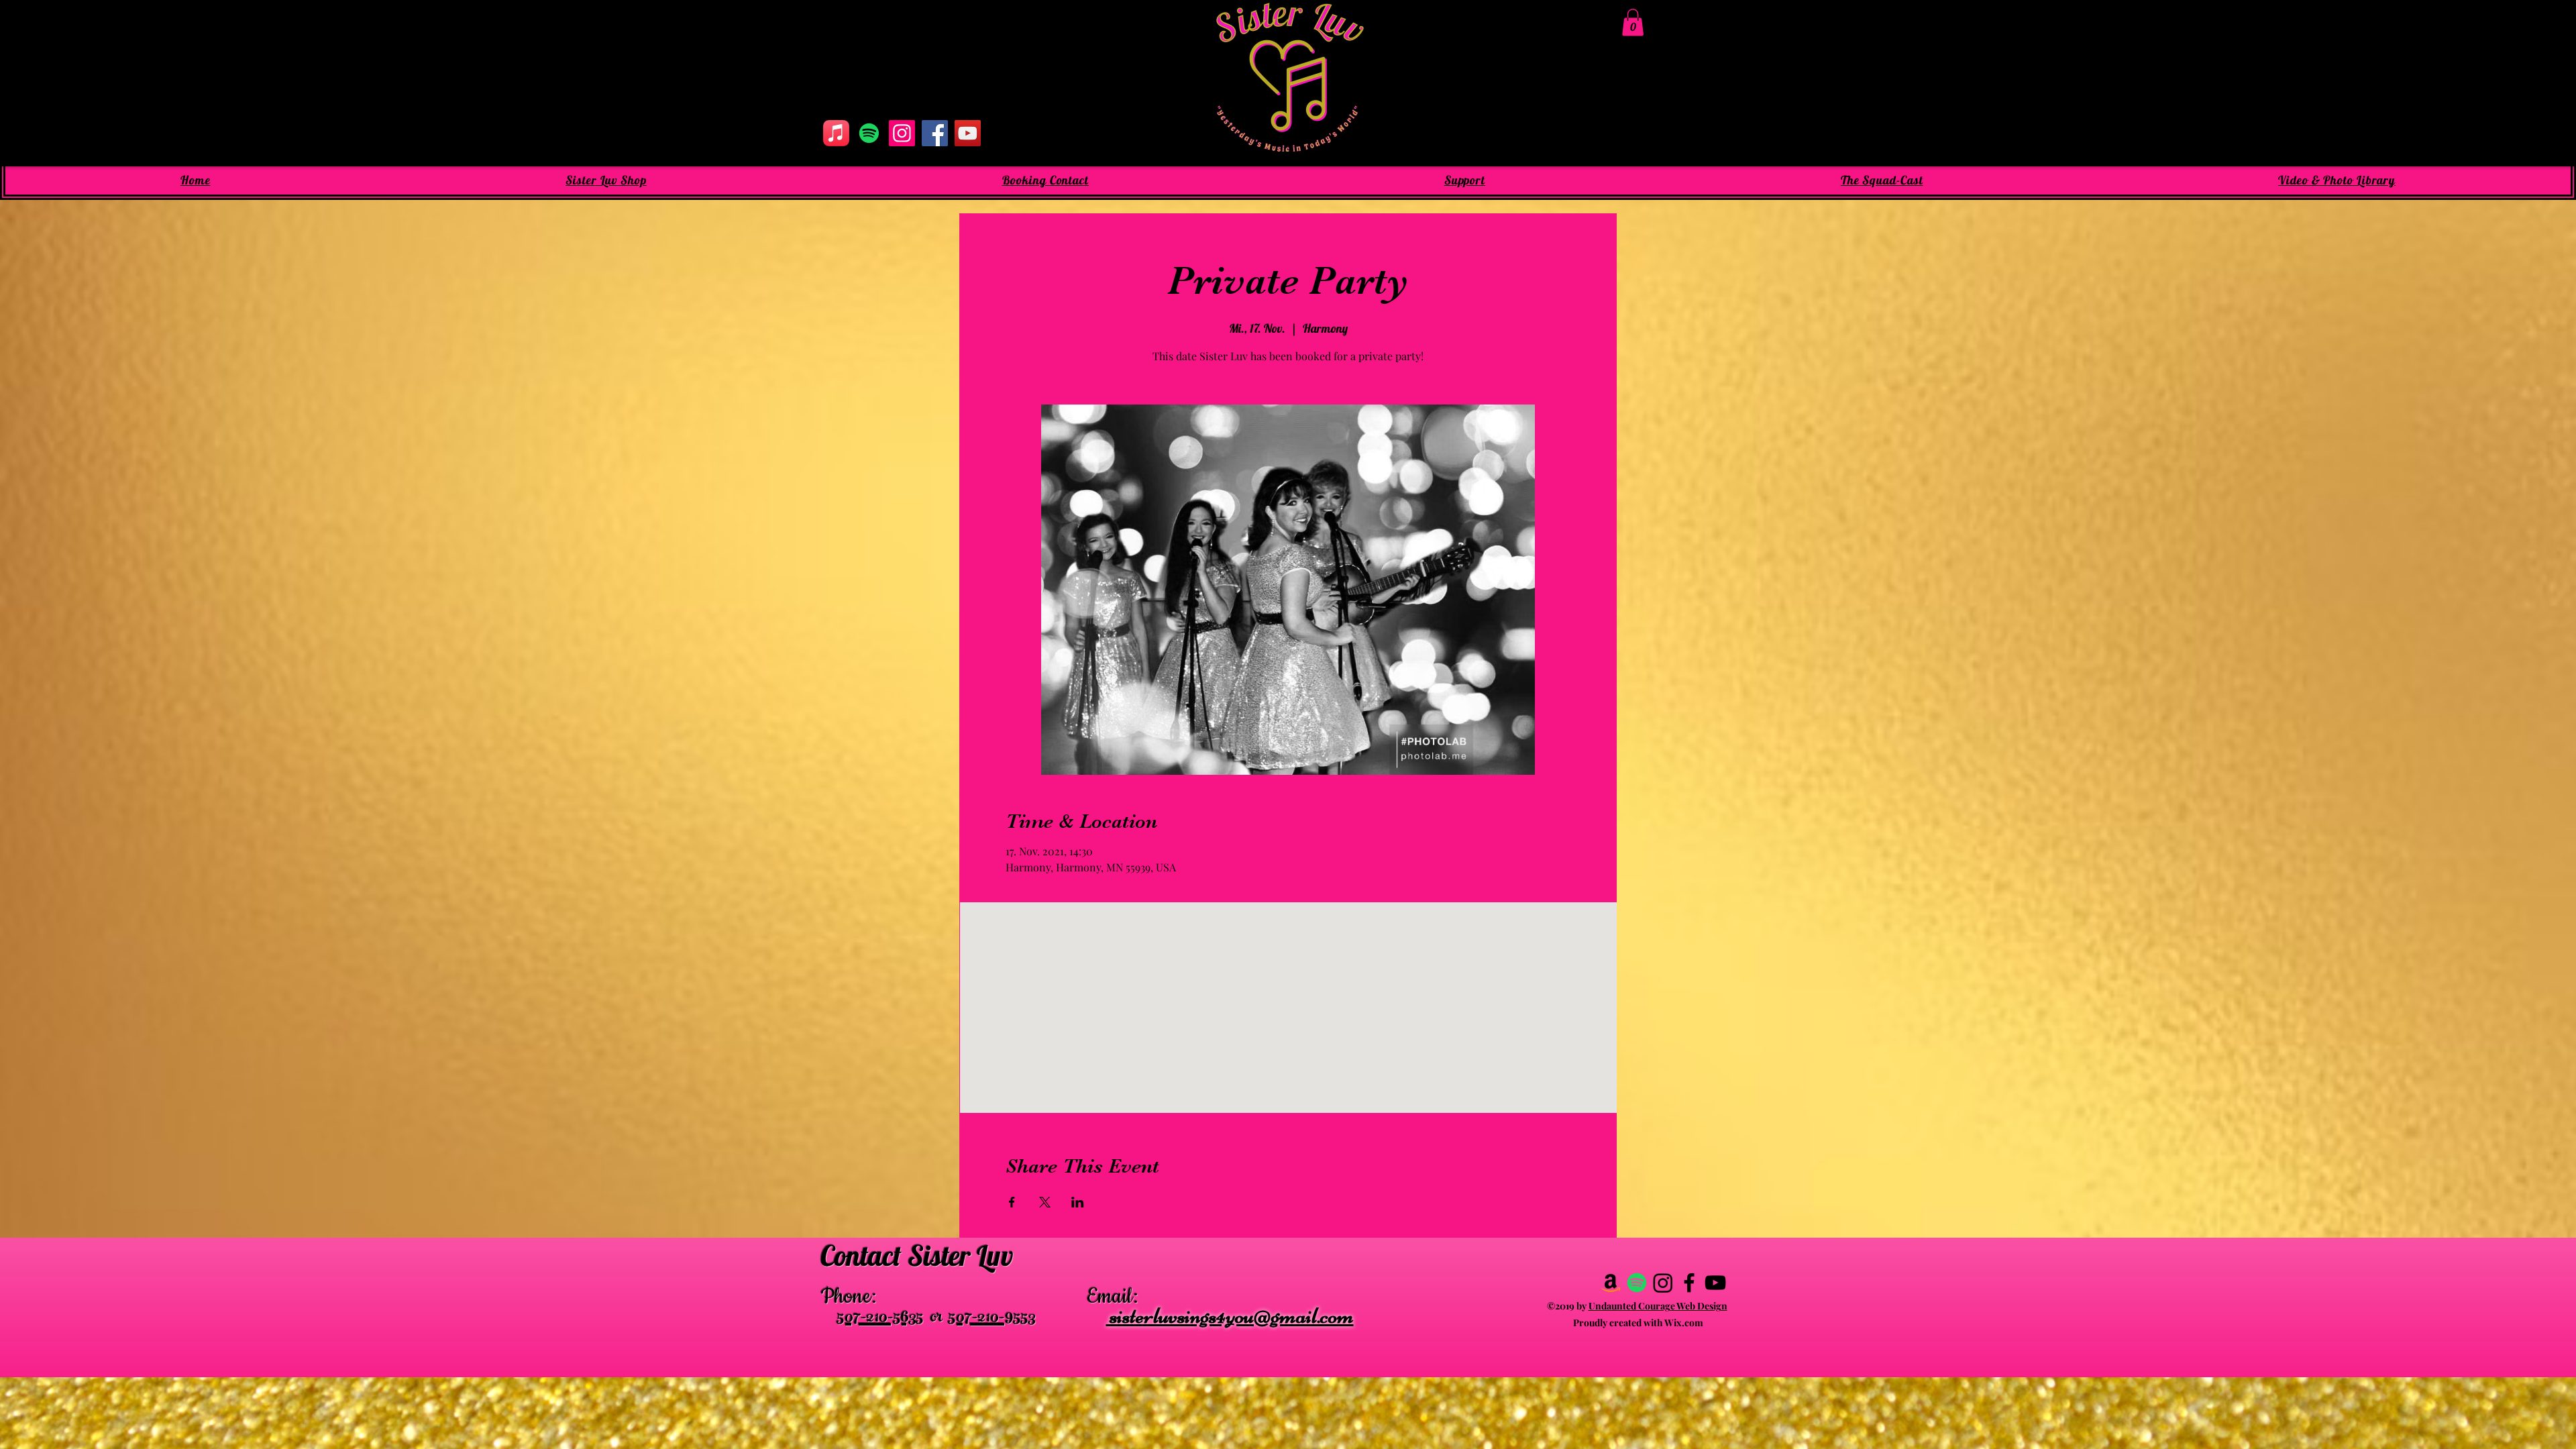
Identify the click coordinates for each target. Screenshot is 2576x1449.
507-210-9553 (992, 1319)
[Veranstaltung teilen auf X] (1045, 1202)
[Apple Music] (836, 133)
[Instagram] (902, 133)
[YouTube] (968, 133)
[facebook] (1689, 1283)
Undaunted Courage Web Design (1658, 1306)
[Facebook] (935, 133)
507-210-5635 (880, 1319)
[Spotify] (869, 133)
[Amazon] (1611, 1283)
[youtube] (1715, 1283)
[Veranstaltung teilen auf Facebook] (1012, 1202)
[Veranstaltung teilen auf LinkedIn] (1078, 1202)
